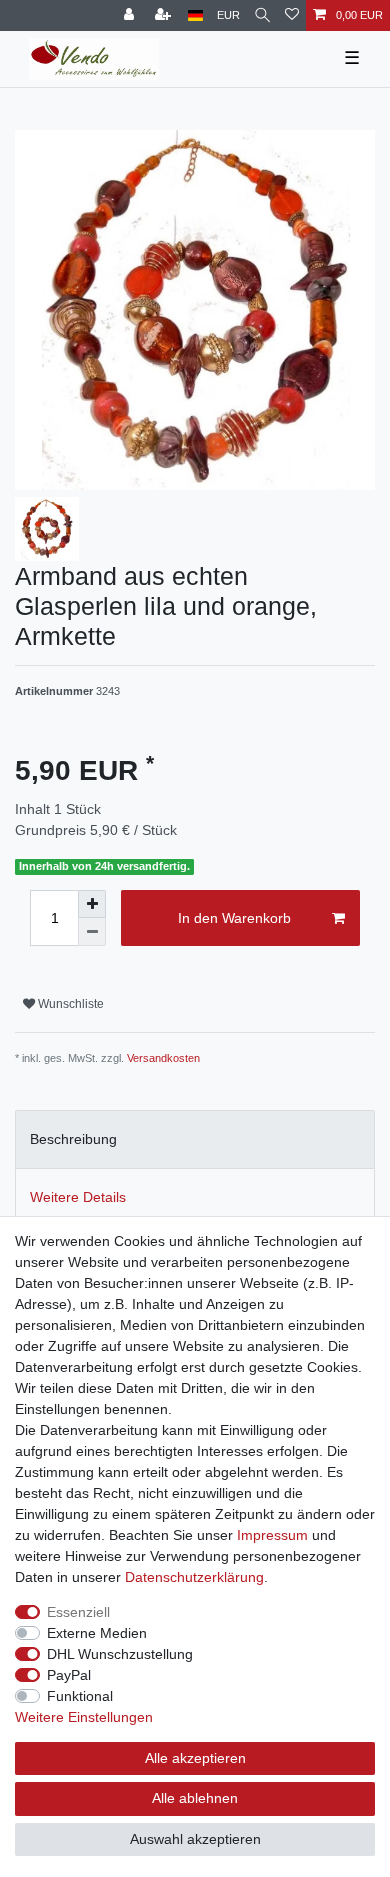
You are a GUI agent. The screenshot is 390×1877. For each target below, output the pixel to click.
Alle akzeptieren (195, 1758)
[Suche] (262, 15)
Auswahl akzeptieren (195, 1839)
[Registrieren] (165, 15)
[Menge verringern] (92, 932)
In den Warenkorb (234, 918)
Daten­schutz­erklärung (194, 1577)
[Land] (195, 15)
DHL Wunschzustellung (120, 1654)
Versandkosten (163, 1058)
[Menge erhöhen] (92, 904)
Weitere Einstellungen (84, 1717)
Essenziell (78, 1612)
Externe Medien (97, 1633)
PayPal (69, 1675)
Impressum (272, 1535)
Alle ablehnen (195, 1798)
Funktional (80, 1696)
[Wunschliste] (292, 15)
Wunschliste (69, 1004)
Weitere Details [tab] (78, 1197)
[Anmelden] (131, 15)
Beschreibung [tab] (73, 1139)
